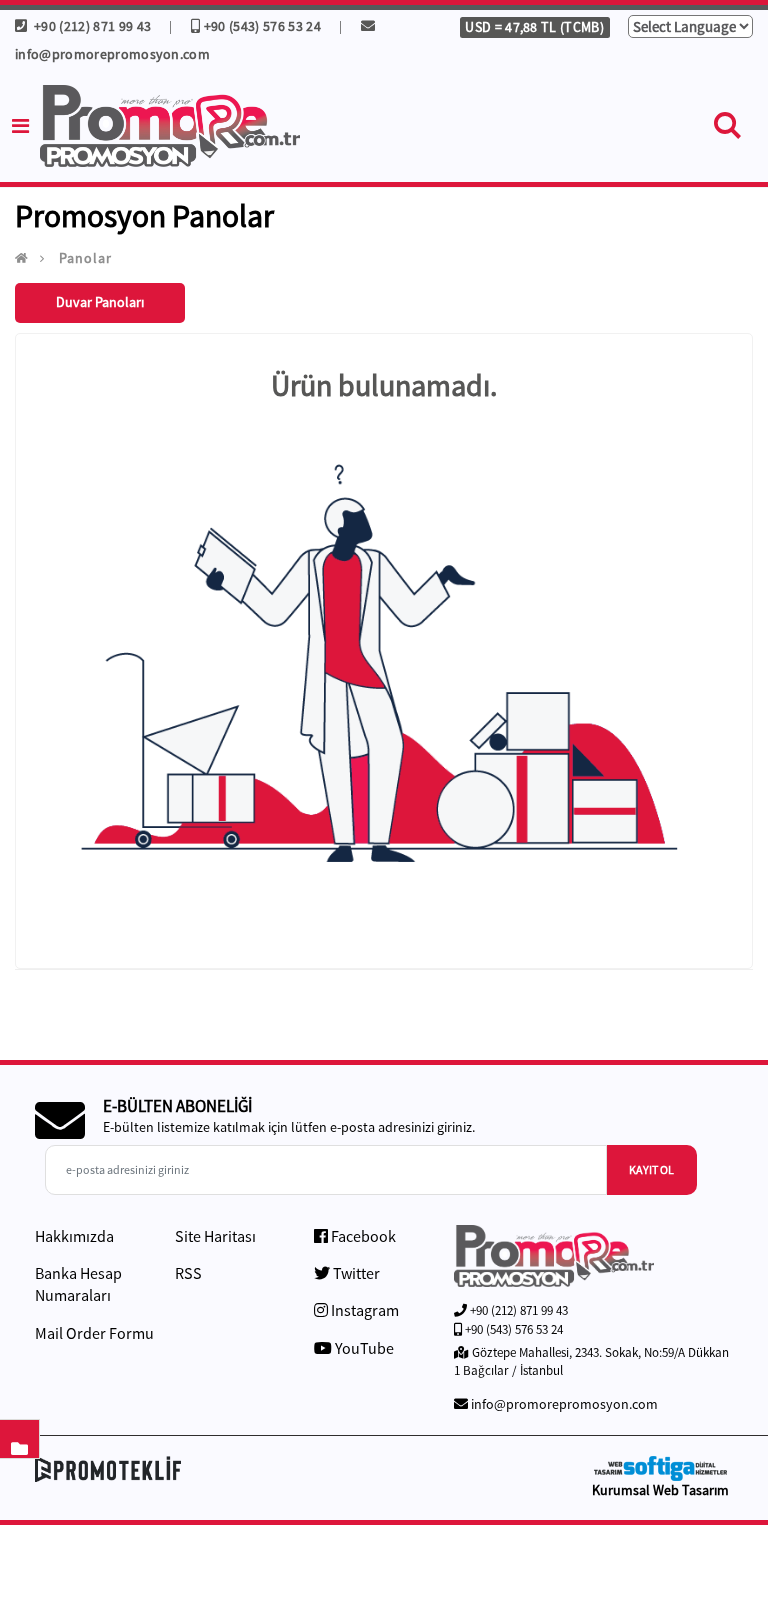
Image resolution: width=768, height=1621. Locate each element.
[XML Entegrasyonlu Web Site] (204, 1469)
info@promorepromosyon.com (564, 1404)
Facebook (362, 1236)
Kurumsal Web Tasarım (660, 1490)
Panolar (85, 258)
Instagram (363, 1310)
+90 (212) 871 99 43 (90, 26)
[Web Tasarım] (660, 1468)
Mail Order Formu (94, 1333)
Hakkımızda (74, 1236)
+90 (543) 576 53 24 (262, 26)
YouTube (363, 1348)
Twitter (355, 1273)
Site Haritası (215, 1236)
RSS (188, 1273)
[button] (727, 130)
